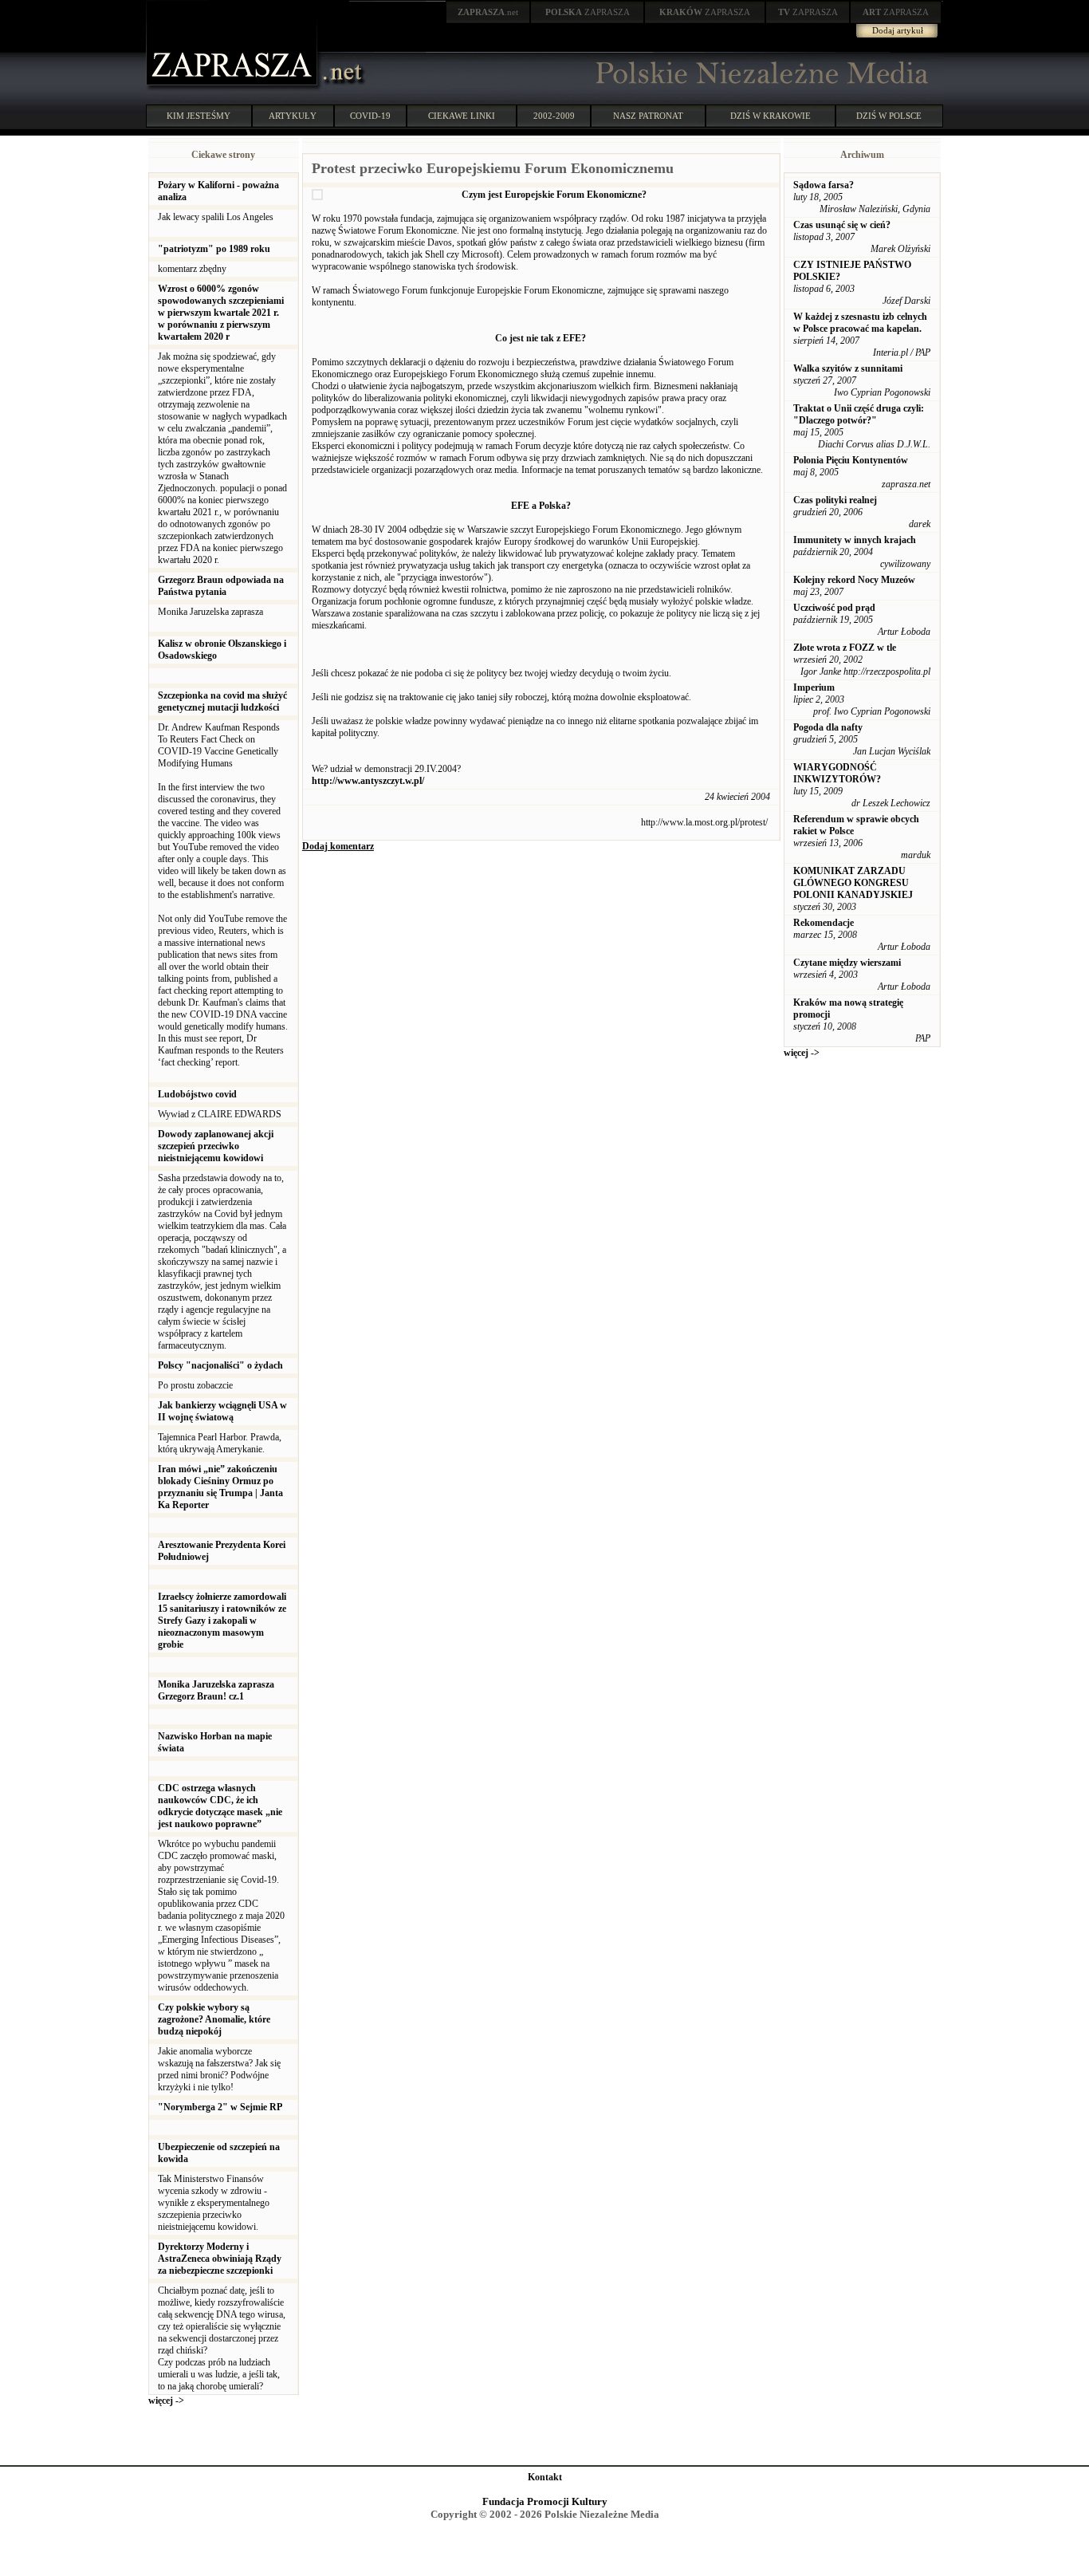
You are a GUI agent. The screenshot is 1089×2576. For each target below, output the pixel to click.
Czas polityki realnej (835, 500)
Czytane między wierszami (847, 963)
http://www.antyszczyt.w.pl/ (368, 781)
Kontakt (545, 2477)
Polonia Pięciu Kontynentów (851, 460)
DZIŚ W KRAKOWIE (771, 116)
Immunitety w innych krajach (855, 540)
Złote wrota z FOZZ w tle (845, 648)
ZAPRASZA (588, 12)
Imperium (814, 687)
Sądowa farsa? (824, 185)
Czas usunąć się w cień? (842, 225)
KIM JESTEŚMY (199, 116)
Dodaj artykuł (898, 30)
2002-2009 (554, 116)
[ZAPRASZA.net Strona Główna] (234, 88)
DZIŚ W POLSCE (889, 116)
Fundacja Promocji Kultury (545, 2501)
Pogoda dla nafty (828, 727)
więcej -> (166, 2401)
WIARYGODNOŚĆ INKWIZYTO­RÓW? (837, 773)
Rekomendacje (824, 923)
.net (488, 12)
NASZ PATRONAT (648, 116)
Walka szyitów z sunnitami (848, 368)
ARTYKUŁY (293, 116)
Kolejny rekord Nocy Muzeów (854, 580)
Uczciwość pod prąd (834, 608)
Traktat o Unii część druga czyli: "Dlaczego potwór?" (859, 414)
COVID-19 (370, 116)
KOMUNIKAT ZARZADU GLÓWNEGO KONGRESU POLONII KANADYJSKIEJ (853, 883)
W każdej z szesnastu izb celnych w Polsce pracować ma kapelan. (860, 323)
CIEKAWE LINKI (462, 116)
